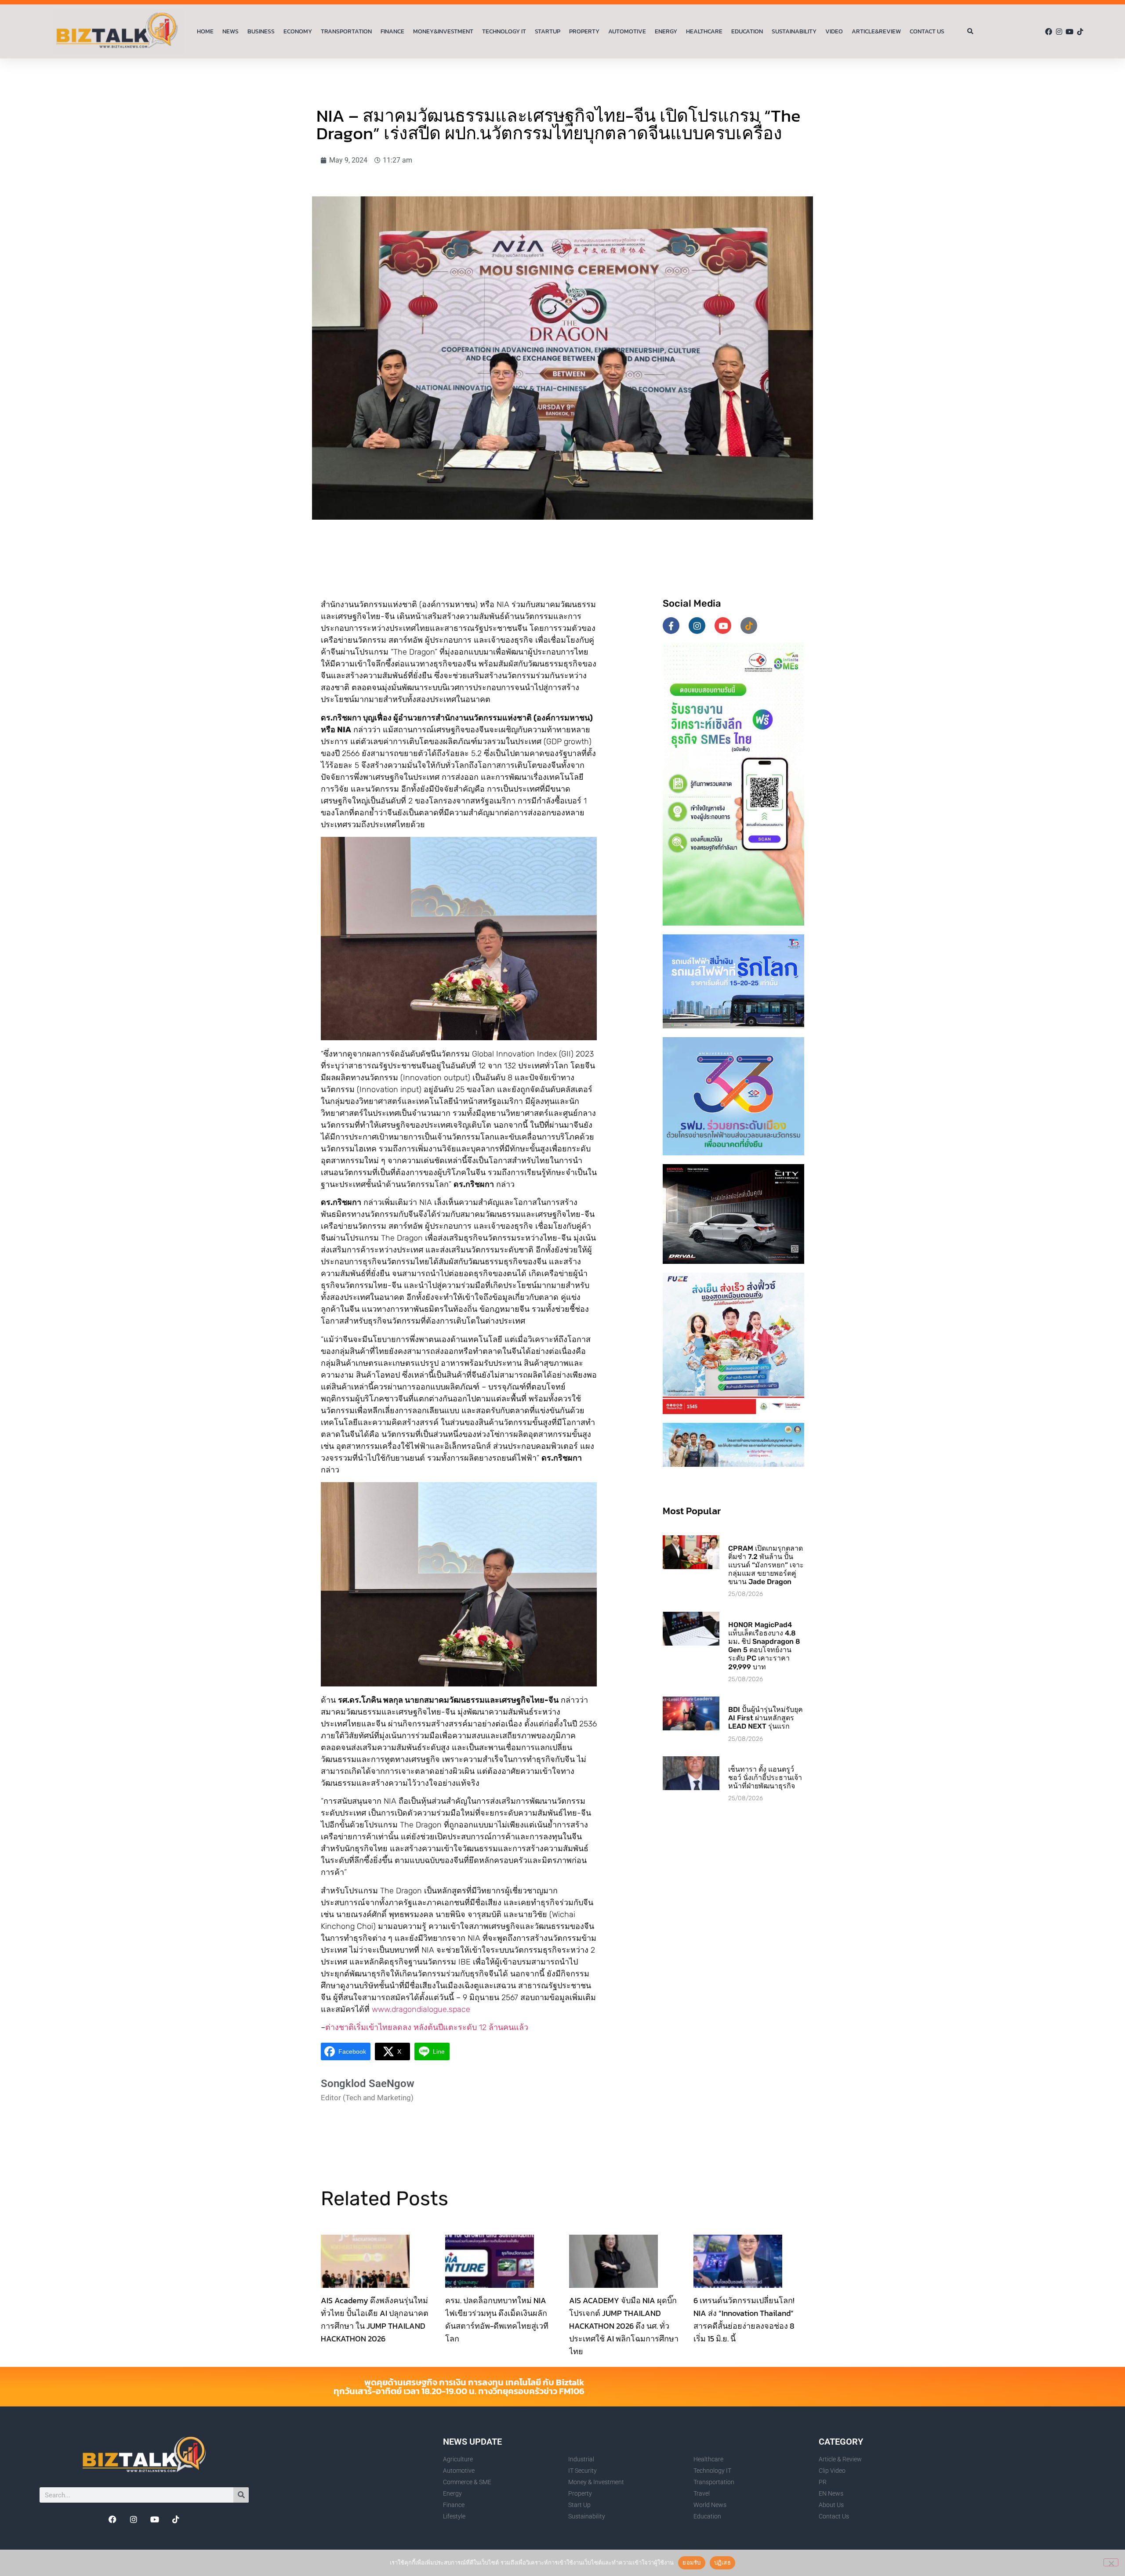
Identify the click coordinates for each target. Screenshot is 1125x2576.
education (747, 31)
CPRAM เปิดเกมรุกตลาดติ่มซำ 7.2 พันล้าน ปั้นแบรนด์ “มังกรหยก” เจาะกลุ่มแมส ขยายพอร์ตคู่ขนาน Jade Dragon (766, 1565)
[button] (971, 32)
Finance (392, 31)
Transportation (346, 31)
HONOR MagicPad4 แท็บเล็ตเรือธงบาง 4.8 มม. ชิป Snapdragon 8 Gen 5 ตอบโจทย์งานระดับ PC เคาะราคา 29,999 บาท (764, 1646)
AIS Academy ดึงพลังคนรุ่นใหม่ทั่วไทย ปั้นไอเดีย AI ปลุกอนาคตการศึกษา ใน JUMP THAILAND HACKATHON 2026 (375, 2319)
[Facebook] (1049, 32)
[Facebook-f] (671, 626)
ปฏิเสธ (722, 2562)
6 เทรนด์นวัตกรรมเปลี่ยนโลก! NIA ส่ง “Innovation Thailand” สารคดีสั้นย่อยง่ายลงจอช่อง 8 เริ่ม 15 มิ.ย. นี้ (744, 2319)
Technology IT (504, 31)
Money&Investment (443, 31)
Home (205, 31)
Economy (298, 31)
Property (584, 31)
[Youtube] (1070, 32)
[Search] (241, 2495)
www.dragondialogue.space (421, 2009)
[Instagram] (1059, 32)
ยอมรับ (691, 2562)
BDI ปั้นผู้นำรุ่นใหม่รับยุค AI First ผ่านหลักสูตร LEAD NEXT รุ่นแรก (766, 1718)
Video (834, 31)
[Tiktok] (1080, 32)
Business (261, 31)
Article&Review (876, 31)
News (230, 31)
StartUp (548, 31)
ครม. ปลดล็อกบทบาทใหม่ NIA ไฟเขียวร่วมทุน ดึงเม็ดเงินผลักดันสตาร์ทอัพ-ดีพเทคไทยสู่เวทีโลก (497, 2319)
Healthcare (704, 31)
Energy (666, 31)
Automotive (627, 31)
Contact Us (927, 31)
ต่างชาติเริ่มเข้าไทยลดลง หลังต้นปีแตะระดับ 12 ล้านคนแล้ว (427, 2027)
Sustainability (794, 31)
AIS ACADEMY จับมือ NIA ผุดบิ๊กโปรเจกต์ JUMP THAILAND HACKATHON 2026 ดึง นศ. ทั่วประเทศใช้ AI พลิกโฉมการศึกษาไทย (624, 2326)
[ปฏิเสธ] (1111, 2562)
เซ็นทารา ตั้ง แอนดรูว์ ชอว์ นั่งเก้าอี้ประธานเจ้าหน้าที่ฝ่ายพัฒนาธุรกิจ (765, 1778)
